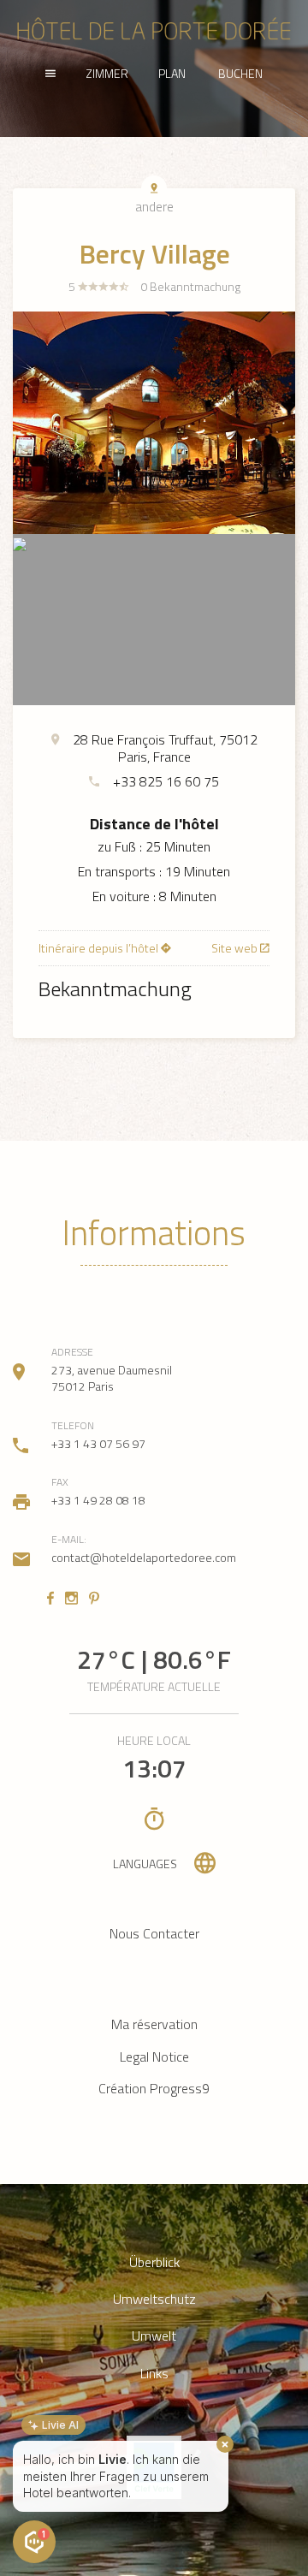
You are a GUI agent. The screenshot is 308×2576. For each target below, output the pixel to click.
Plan (172, 73)
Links (154, 2374)
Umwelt (154, 2336)
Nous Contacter (154, 1933)
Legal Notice (154, 2057)
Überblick (154, 2262)
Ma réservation (154, 2024)
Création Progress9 (154, 2088)
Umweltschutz (154, 2299)
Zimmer (107, 73)
